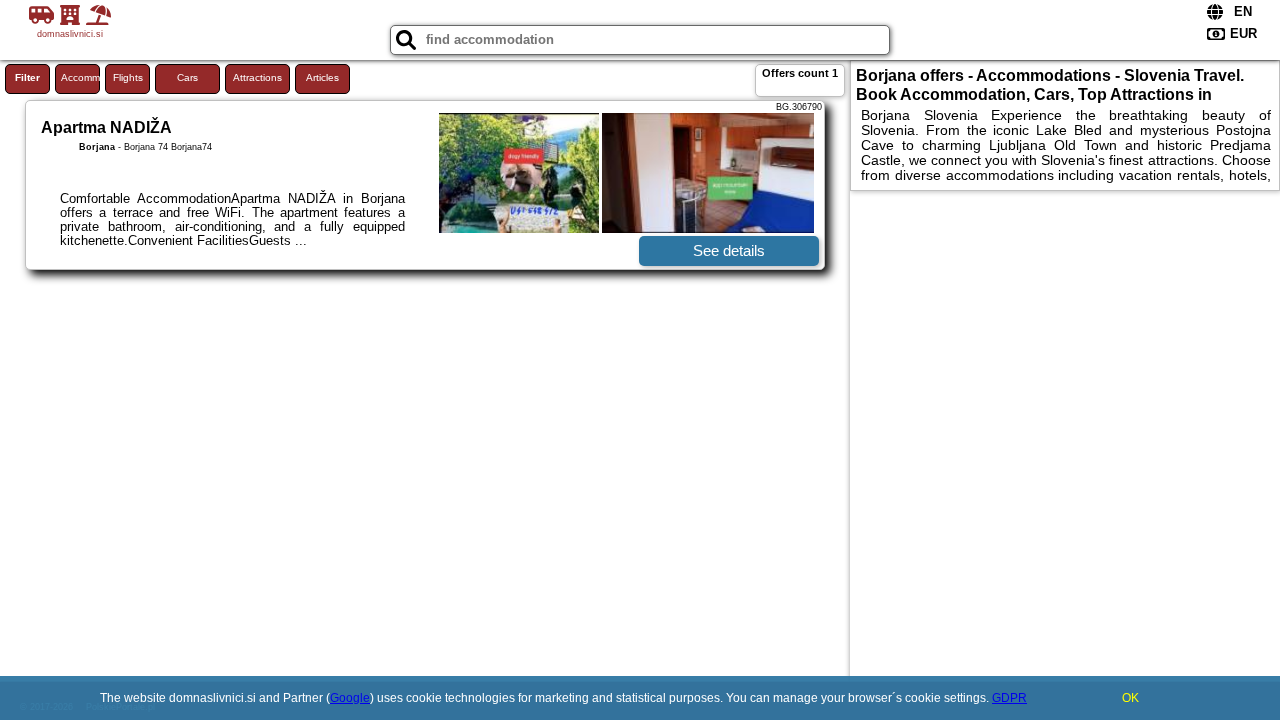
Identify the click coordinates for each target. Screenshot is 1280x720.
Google (350, 698)
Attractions (257, 77)
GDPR (1009, 698)
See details (729, 250)
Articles (322, 77)
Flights (128, 77)
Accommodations (80, 77)
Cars (187, 77)
